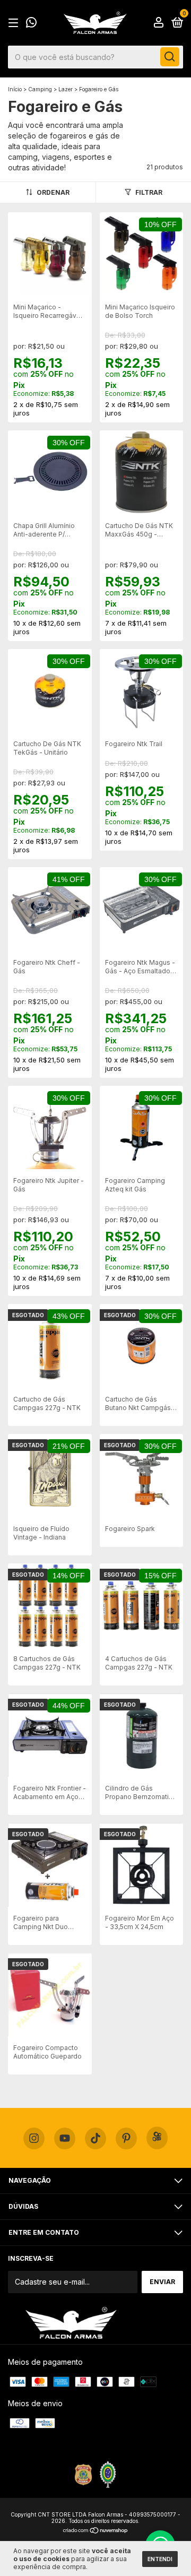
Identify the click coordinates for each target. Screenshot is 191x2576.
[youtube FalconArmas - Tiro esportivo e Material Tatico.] (65, 2139)
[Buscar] (170, 57)
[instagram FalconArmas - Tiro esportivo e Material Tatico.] (34, 2139)
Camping (40, 89)
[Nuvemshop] (96, 2531)
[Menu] (15, 23)
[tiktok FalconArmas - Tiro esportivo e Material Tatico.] (95, 2139)
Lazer (66, 89)
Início (15, 89)
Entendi (160, 2559)
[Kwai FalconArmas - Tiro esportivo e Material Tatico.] (157, 2138)
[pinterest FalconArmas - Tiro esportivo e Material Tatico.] (126, 2139)
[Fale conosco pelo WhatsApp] (31, 24)
